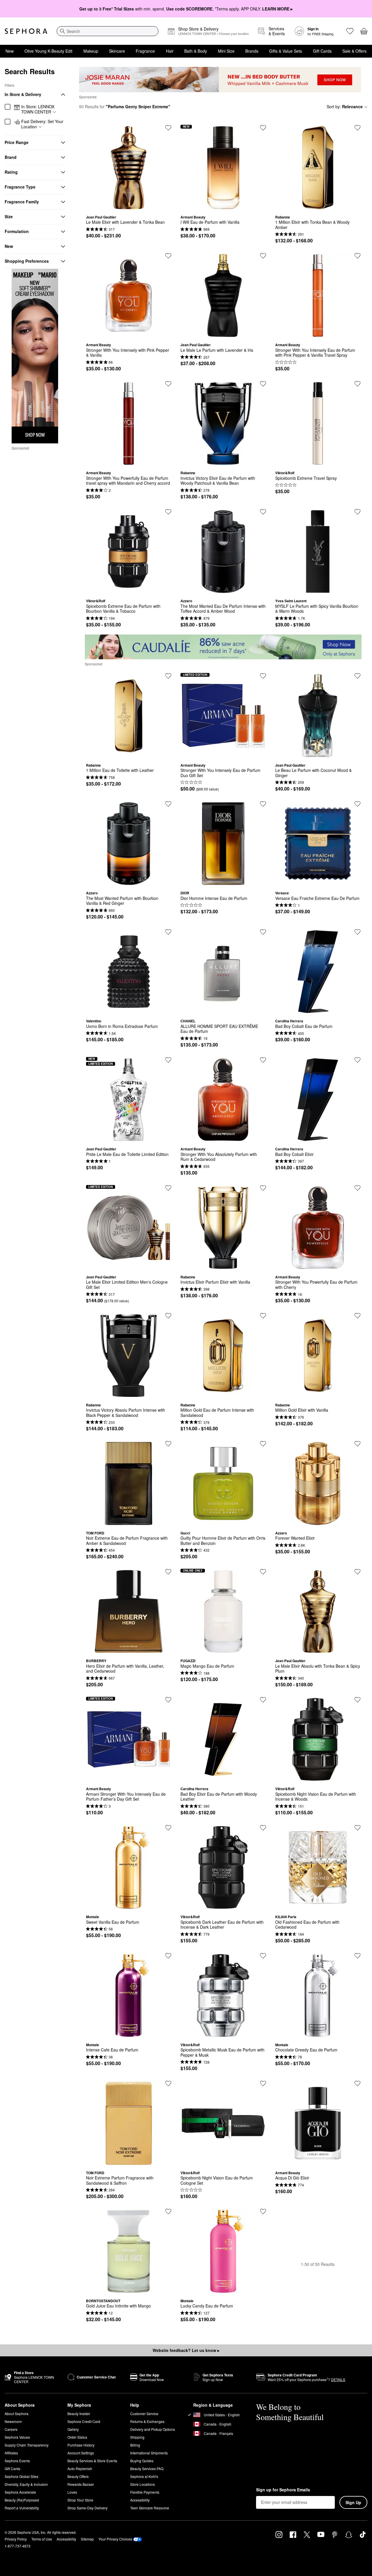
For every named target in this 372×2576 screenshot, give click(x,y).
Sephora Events (17, 2461)
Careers (11, 2429)
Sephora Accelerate (20, 2492)
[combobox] (108, 31)
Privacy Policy (16, 2539)
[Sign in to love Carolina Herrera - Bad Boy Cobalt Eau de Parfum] (357, 932)
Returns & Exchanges (147, 2421)
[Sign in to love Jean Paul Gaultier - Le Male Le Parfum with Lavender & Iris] (263, 256)
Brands (252, 51)
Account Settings (81, 2453)
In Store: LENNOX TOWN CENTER (38, 109)
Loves (72, 2492)
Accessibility (140, 2500)
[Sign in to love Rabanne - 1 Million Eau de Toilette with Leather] (168, 676)
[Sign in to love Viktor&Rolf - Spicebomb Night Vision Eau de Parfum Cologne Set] (263, 2083)
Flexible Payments (145, 2492)
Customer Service (144, 2414)
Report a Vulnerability (22, 2508)
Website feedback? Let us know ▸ (186, 2350)
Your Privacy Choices (115, 2539)
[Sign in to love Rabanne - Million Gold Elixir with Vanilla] (357, 1316)
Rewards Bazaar (81, 2484)
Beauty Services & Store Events (92, 2461)
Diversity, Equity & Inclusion (26, 2484)
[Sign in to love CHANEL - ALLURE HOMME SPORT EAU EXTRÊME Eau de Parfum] (263, 932)
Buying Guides (142, 2461)
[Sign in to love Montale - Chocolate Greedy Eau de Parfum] (357, 1956)
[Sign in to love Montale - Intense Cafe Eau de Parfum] (168, 1956)
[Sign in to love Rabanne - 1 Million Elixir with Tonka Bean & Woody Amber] (357, 128)
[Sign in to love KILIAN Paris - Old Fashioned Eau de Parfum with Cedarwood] (357, 1828)
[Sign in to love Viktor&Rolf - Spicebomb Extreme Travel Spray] (357, 384)
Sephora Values (17, 2437)
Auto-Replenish (80, 2468)
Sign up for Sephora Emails (283, 2490)
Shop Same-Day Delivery (87, 2508)
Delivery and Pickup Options (153, 2429)
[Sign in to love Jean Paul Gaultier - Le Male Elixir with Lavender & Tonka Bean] (168, 128)
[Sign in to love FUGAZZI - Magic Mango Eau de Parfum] (263, 1572)
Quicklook (129, 206)
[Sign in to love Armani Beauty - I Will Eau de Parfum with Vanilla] (263, 128)
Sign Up (353, 2502)
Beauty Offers (78, 2476)
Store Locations (143, 2484)
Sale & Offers (354, 51)
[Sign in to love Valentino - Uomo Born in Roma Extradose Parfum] (168, 932)
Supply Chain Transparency (27, 2445)
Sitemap (87, 2539)
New (10, 51)
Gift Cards (322, 51)
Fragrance (145, 51)
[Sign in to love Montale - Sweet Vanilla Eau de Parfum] (168, 1828)
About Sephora (17, 2414)
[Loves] (350, 31)
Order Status (77, 2437)
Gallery (73, 2429)
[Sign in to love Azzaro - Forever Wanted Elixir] (357, 1444)
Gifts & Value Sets (286, 51)
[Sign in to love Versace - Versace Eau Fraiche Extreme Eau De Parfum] (357, 804)
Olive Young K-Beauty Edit (48, 51)
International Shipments (149, 2453)
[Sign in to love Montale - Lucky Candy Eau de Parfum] (263, 2211)
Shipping (137, 2437)
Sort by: (345, 106)
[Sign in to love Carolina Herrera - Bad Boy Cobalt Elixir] (357, 1060)
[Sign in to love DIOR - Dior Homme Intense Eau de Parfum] (263, 804)
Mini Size (226, 51)
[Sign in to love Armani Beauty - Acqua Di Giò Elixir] (357, 2083)
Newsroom (13, 2421)
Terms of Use (42, 2539)
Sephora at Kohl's (144, 2476)
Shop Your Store (80, 2500)
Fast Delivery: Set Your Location (42, 124)
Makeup (91, 51)
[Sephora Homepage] (26, 31)
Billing (135, 2445)
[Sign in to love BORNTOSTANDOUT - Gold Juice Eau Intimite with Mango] (168, 2211)
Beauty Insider (79, 2414)
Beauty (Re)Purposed (22, 2500)
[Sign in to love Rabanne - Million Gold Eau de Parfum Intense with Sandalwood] (263, 1316)
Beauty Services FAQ (147, 2468)
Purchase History (81, 2445)
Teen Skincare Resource (150, 2508)
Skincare (117, 51)
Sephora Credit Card (84, 2421)
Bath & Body (196, 51)
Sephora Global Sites (22, 2476)
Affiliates (11, 2453)
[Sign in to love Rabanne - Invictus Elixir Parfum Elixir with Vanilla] (263, 1188)
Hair (170, 51)
